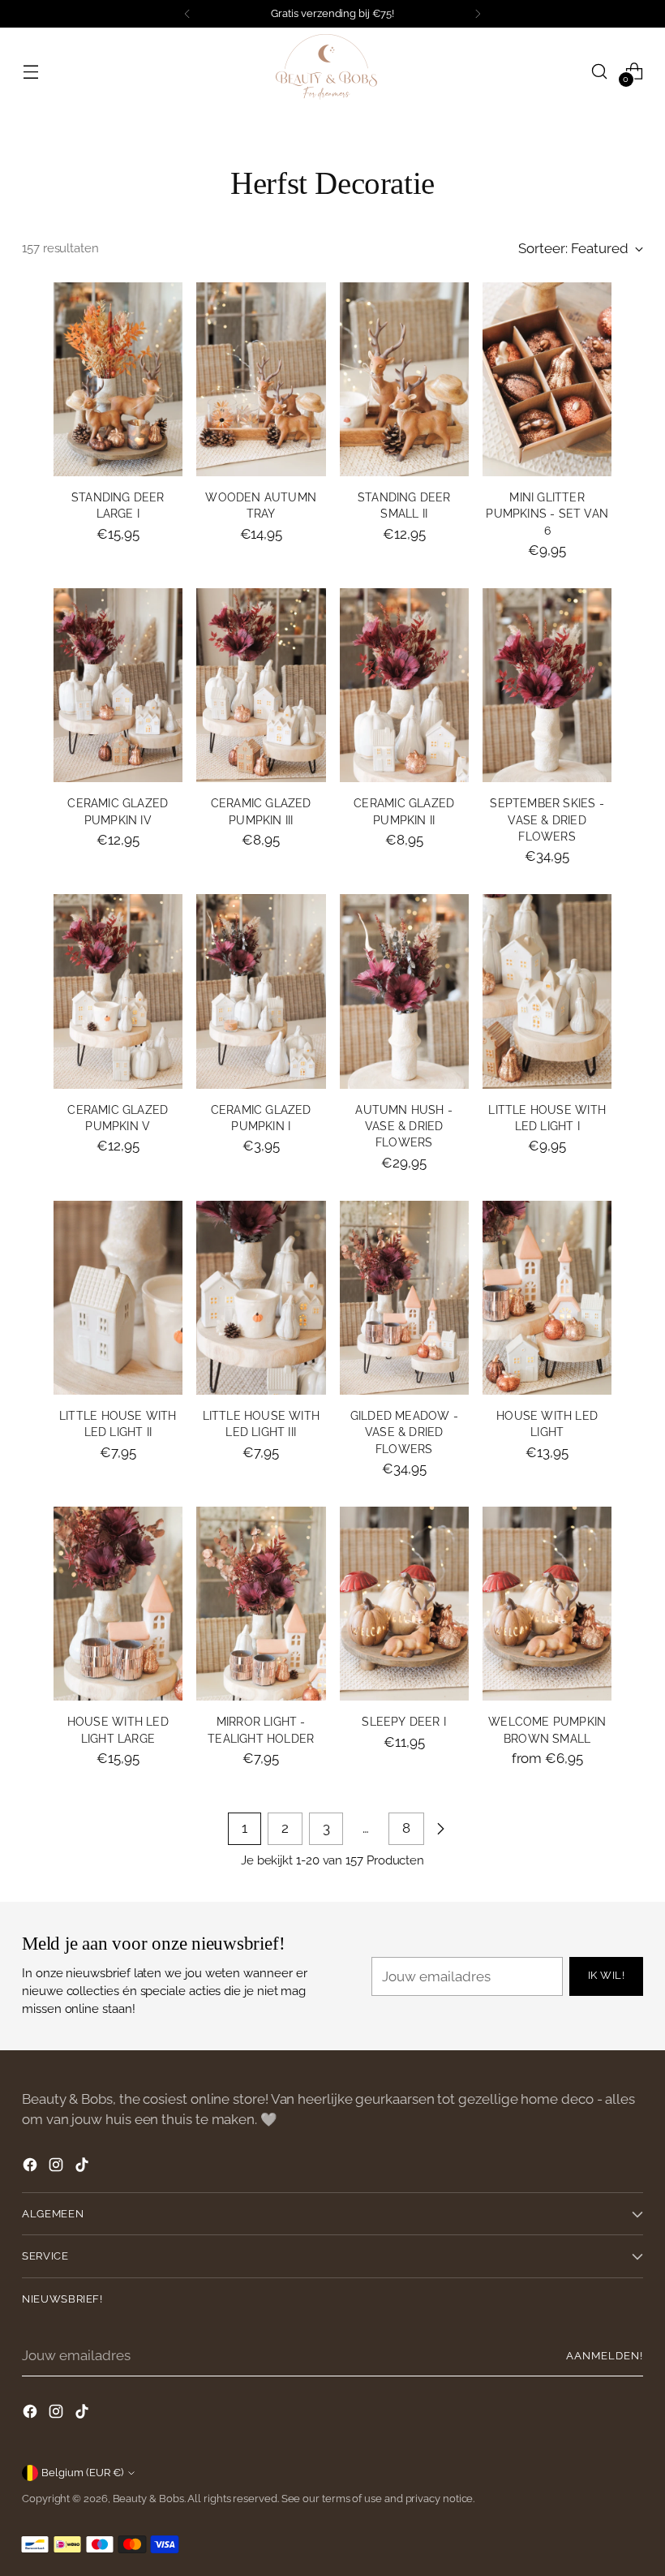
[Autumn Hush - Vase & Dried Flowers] (404, 991)
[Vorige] (187, 14)
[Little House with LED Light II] (118, 1298)
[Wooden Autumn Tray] (261, 379)
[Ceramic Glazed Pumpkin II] (404, 685)
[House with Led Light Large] (118, 1604)
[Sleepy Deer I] (404, 1604)
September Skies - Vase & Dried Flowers (547, 820)
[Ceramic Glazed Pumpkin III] (261, 685)
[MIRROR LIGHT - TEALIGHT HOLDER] (261, 1604)
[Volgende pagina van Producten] (440, 1829)
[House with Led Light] (547, 1298)
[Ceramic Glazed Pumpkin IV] (118, 685)
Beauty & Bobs (148, 2499)
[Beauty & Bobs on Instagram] (58, 2167)
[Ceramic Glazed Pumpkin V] (118, 991)
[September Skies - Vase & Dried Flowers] (547, 685)
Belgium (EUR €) (82, 2473)
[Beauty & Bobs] (332, 71)
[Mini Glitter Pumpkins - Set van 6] (547, 379)
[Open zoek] (600, 71)
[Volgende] (478, 14)
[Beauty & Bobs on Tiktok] (84, 2167)
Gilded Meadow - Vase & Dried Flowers (404, 1432)
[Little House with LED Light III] (261, 1298)
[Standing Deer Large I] (118, 379)
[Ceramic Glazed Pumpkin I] (261, 991)
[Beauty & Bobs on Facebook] (32, 2167)
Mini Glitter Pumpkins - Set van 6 (547, 514)
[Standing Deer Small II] (404, 379)
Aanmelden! (605, 2356)
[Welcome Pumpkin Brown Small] (547, 1604)
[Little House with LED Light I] (547, 991)
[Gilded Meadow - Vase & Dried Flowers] (404, 1298)
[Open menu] (30, 71)
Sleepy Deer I (404, 1722)
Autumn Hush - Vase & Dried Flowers (404, 1127)
